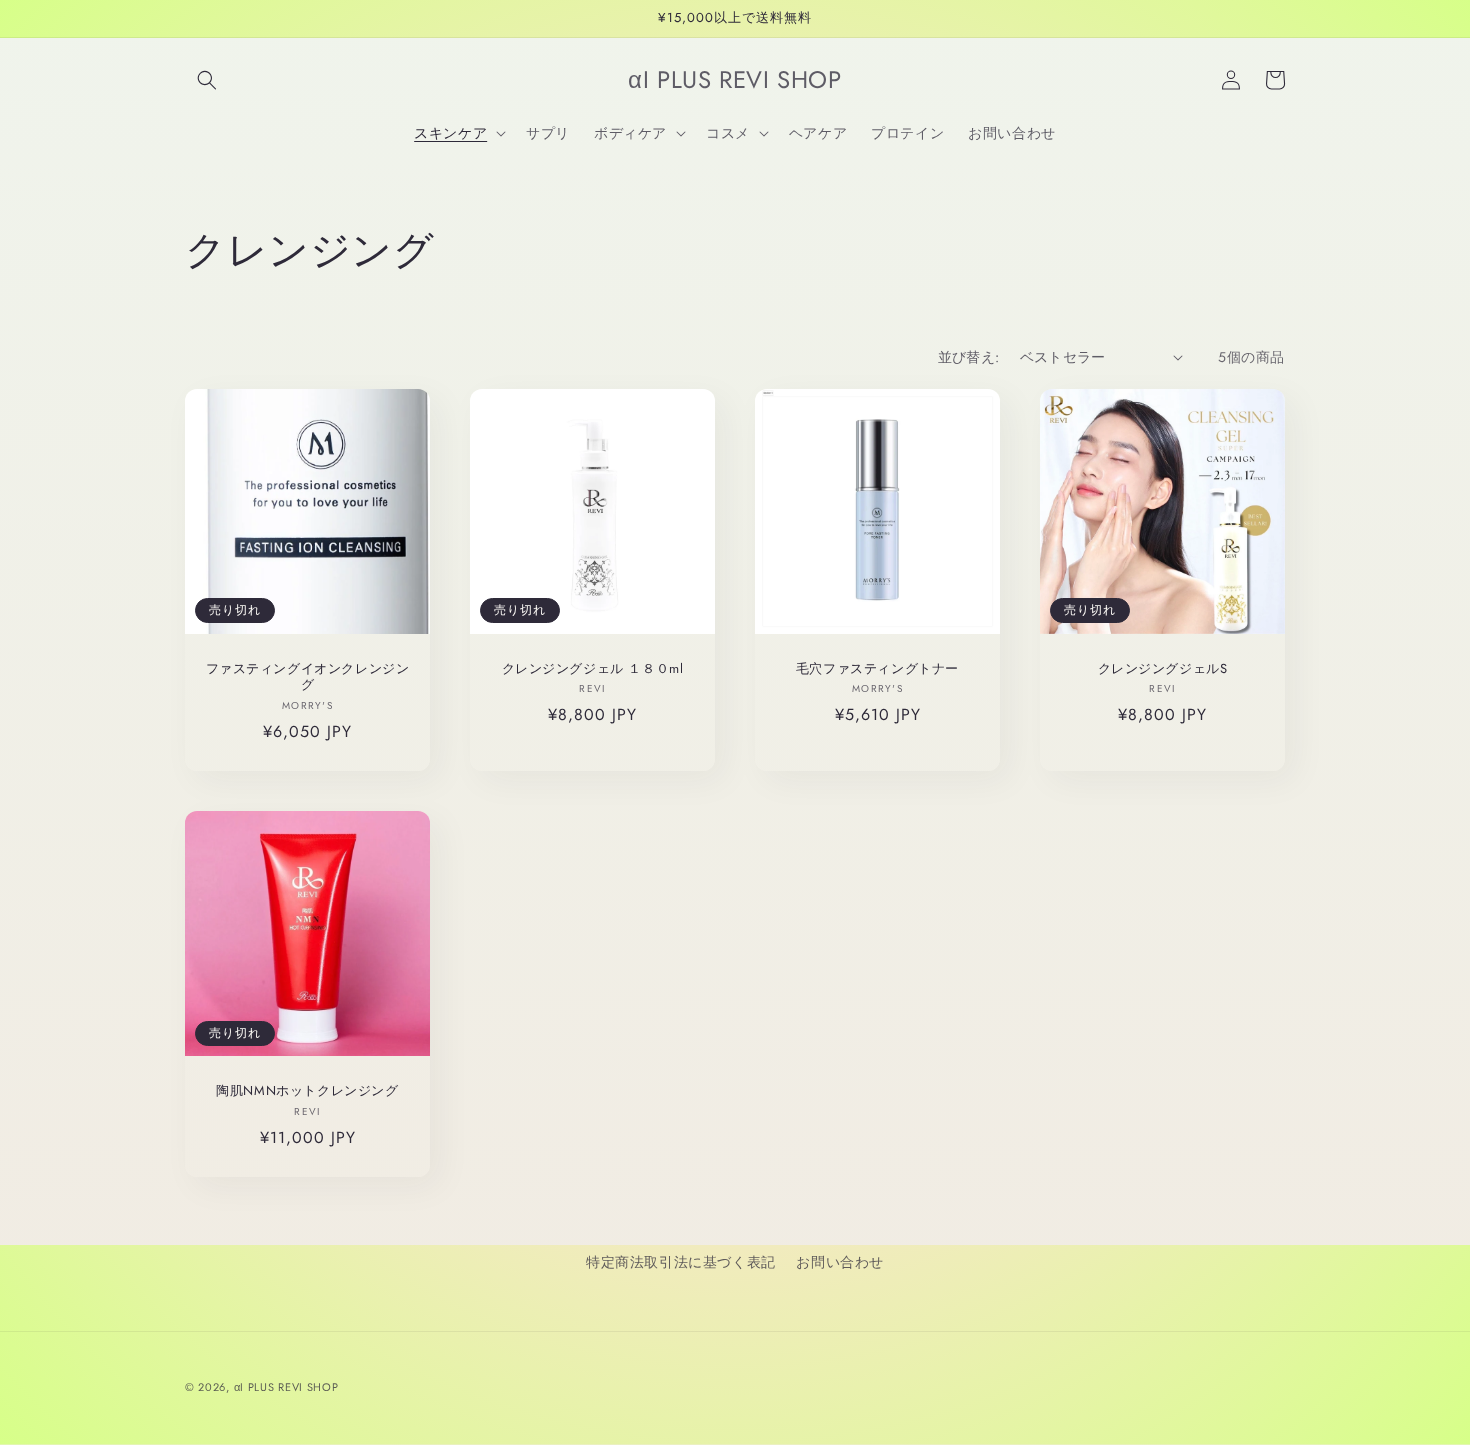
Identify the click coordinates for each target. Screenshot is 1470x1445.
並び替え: (969, 357)
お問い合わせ (840, 1262)
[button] (207, 80)
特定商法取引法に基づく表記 (681, 1262)
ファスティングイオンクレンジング (308, 678)
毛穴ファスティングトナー (877, 669)
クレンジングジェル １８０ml (593, 669)
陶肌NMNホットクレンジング (307, 1091)
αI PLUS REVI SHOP (286, 1387)
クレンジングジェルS (1163, 669)
